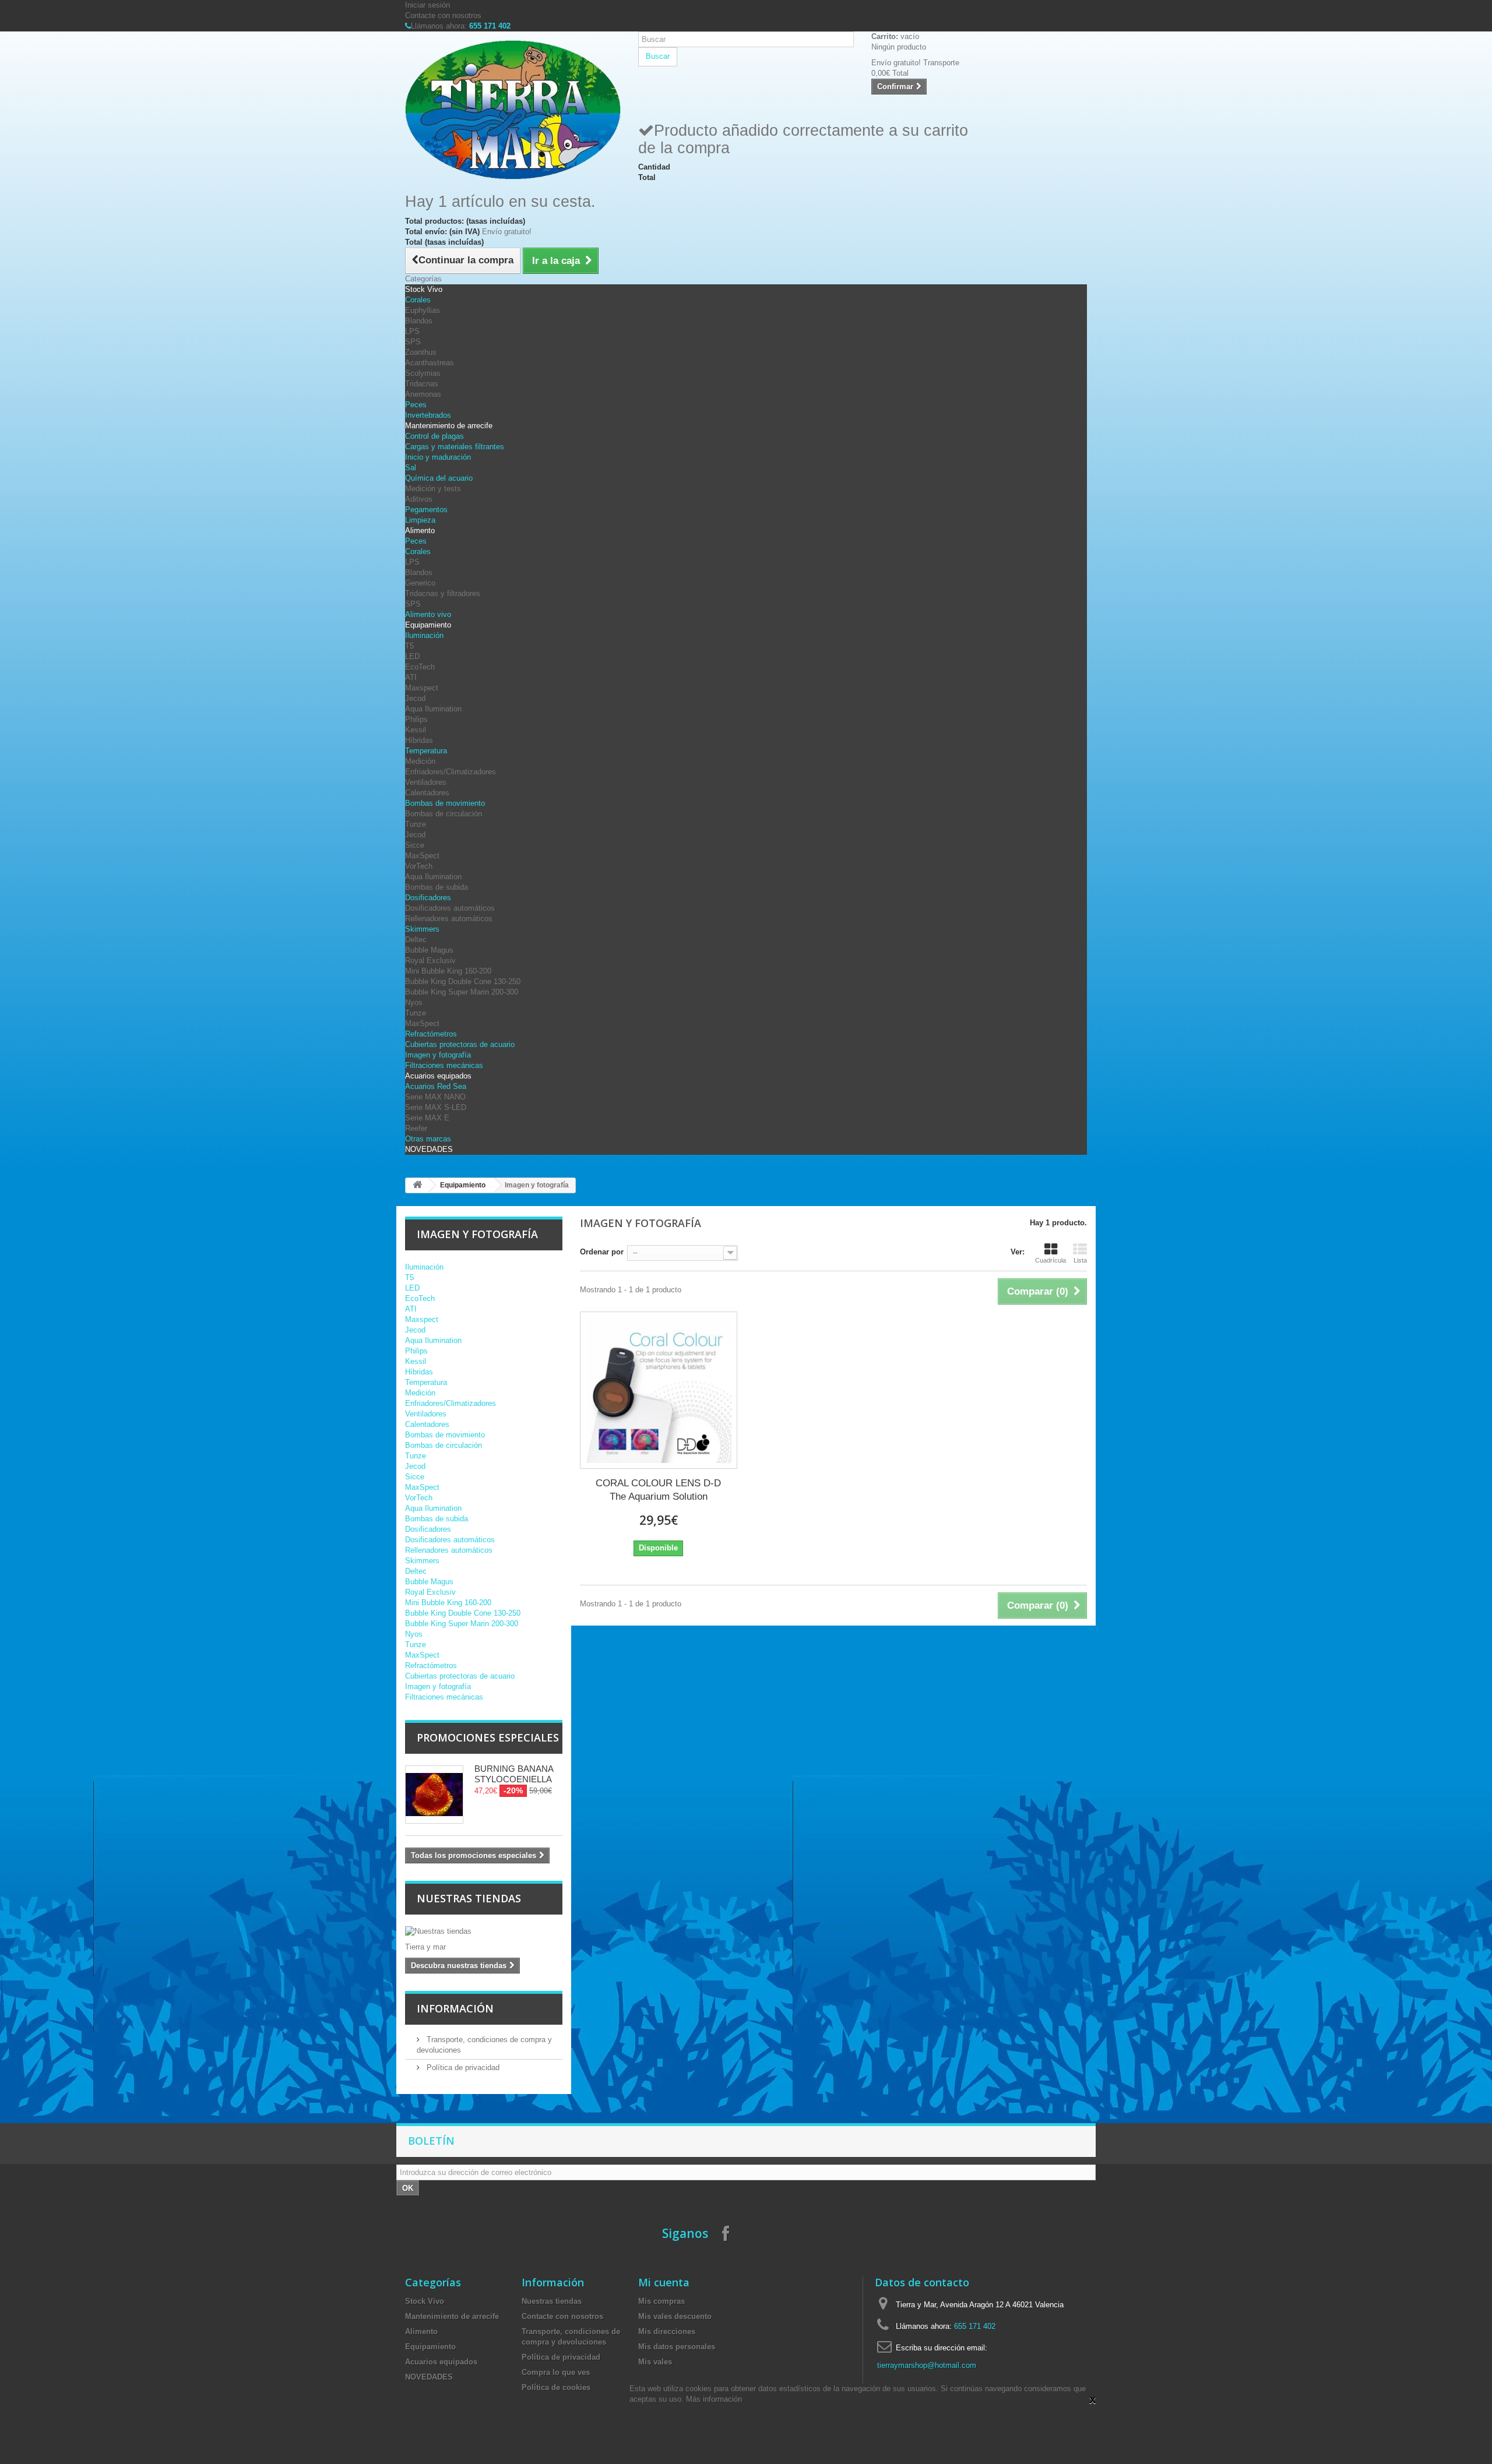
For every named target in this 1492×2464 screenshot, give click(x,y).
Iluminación (424, 635)
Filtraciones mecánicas (444, 1065)
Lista (1080, 1260)
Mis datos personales (677, 2347)
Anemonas (423, 394)
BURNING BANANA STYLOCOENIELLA (514, 1774)
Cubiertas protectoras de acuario (460, 1044)
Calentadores (427, 793)
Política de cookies (556, 2387)
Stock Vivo (424, 289)
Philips (416, 719)
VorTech (419, 866)
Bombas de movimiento (445, 803)
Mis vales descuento (675, 2316)
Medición (420, 761)
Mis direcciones (667, 2331)
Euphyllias (423, 310)
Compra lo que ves (556, 2372)
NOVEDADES (429, 1149)
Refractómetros (431, 1034)
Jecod (415, 698)
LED (412, 656)
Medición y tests (433, 489)
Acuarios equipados (438, 1076)
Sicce (415, 845)
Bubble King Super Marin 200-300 (462, 992)
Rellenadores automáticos (449, 919)
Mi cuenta (664, 2282)
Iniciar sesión (427, 5)
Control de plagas (434, 436)
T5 (409, 646)
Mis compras (661, 2301)
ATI (411, 677)
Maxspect (422, 688)
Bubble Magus (429, 950)
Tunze (416, 824)
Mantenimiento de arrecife (449, 426)
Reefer (416, 1128)
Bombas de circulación (444, 814)
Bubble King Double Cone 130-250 (463, 981)
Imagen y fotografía (438, 1055)
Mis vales (655, 2362)
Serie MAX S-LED (436, 1107)
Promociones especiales (488, 1737)
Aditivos (419, 499)
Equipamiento (428, 625)
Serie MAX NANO (435, 1097)
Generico (420, 583)
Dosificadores (428, 898)
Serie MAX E (427, 1118)
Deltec (416, 940)
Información (455, 2008)
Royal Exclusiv (430, 960)
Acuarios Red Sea (436, 1086)
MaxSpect (422, 856)
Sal (411, 468)
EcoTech (420, 667)
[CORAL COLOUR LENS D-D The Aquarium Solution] (659, 1390)
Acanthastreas (430, 363)
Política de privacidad (462, 2068)
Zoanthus (421, 352)
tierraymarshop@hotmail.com (927, 2365)
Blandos (419, 321)
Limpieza (420, 520)
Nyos (414, 1002)
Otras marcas (428, 1139)
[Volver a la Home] (417, 1185)
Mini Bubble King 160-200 (448, 971)
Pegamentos (426, 510)
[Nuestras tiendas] (484, 1931)
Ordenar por (602, 1252)
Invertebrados (428, 415)
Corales (418, 300)
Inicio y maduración (438, 457)
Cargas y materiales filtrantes (455, 447)
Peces (416, 405)
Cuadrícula (1051, 1260)
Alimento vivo (428, 614)
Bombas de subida (437, 887)
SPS (413, 342)
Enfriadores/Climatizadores (451, 772)
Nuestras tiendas (469, 1898)
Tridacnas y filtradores (443, 593)
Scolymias (423, 373)
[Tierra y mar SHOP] (513, 110)
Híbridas (419, 740)
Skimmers (422, 929)
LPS (412, 331)
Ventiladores (426, 782)
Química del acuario (439, 478)
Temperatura (426, 751)
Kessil (416, 730)
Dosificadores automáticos (450, 908)
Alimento (420, 530)
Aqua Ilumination (433, 709)
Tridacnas (422, 384)
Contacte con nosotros (443, 15)
